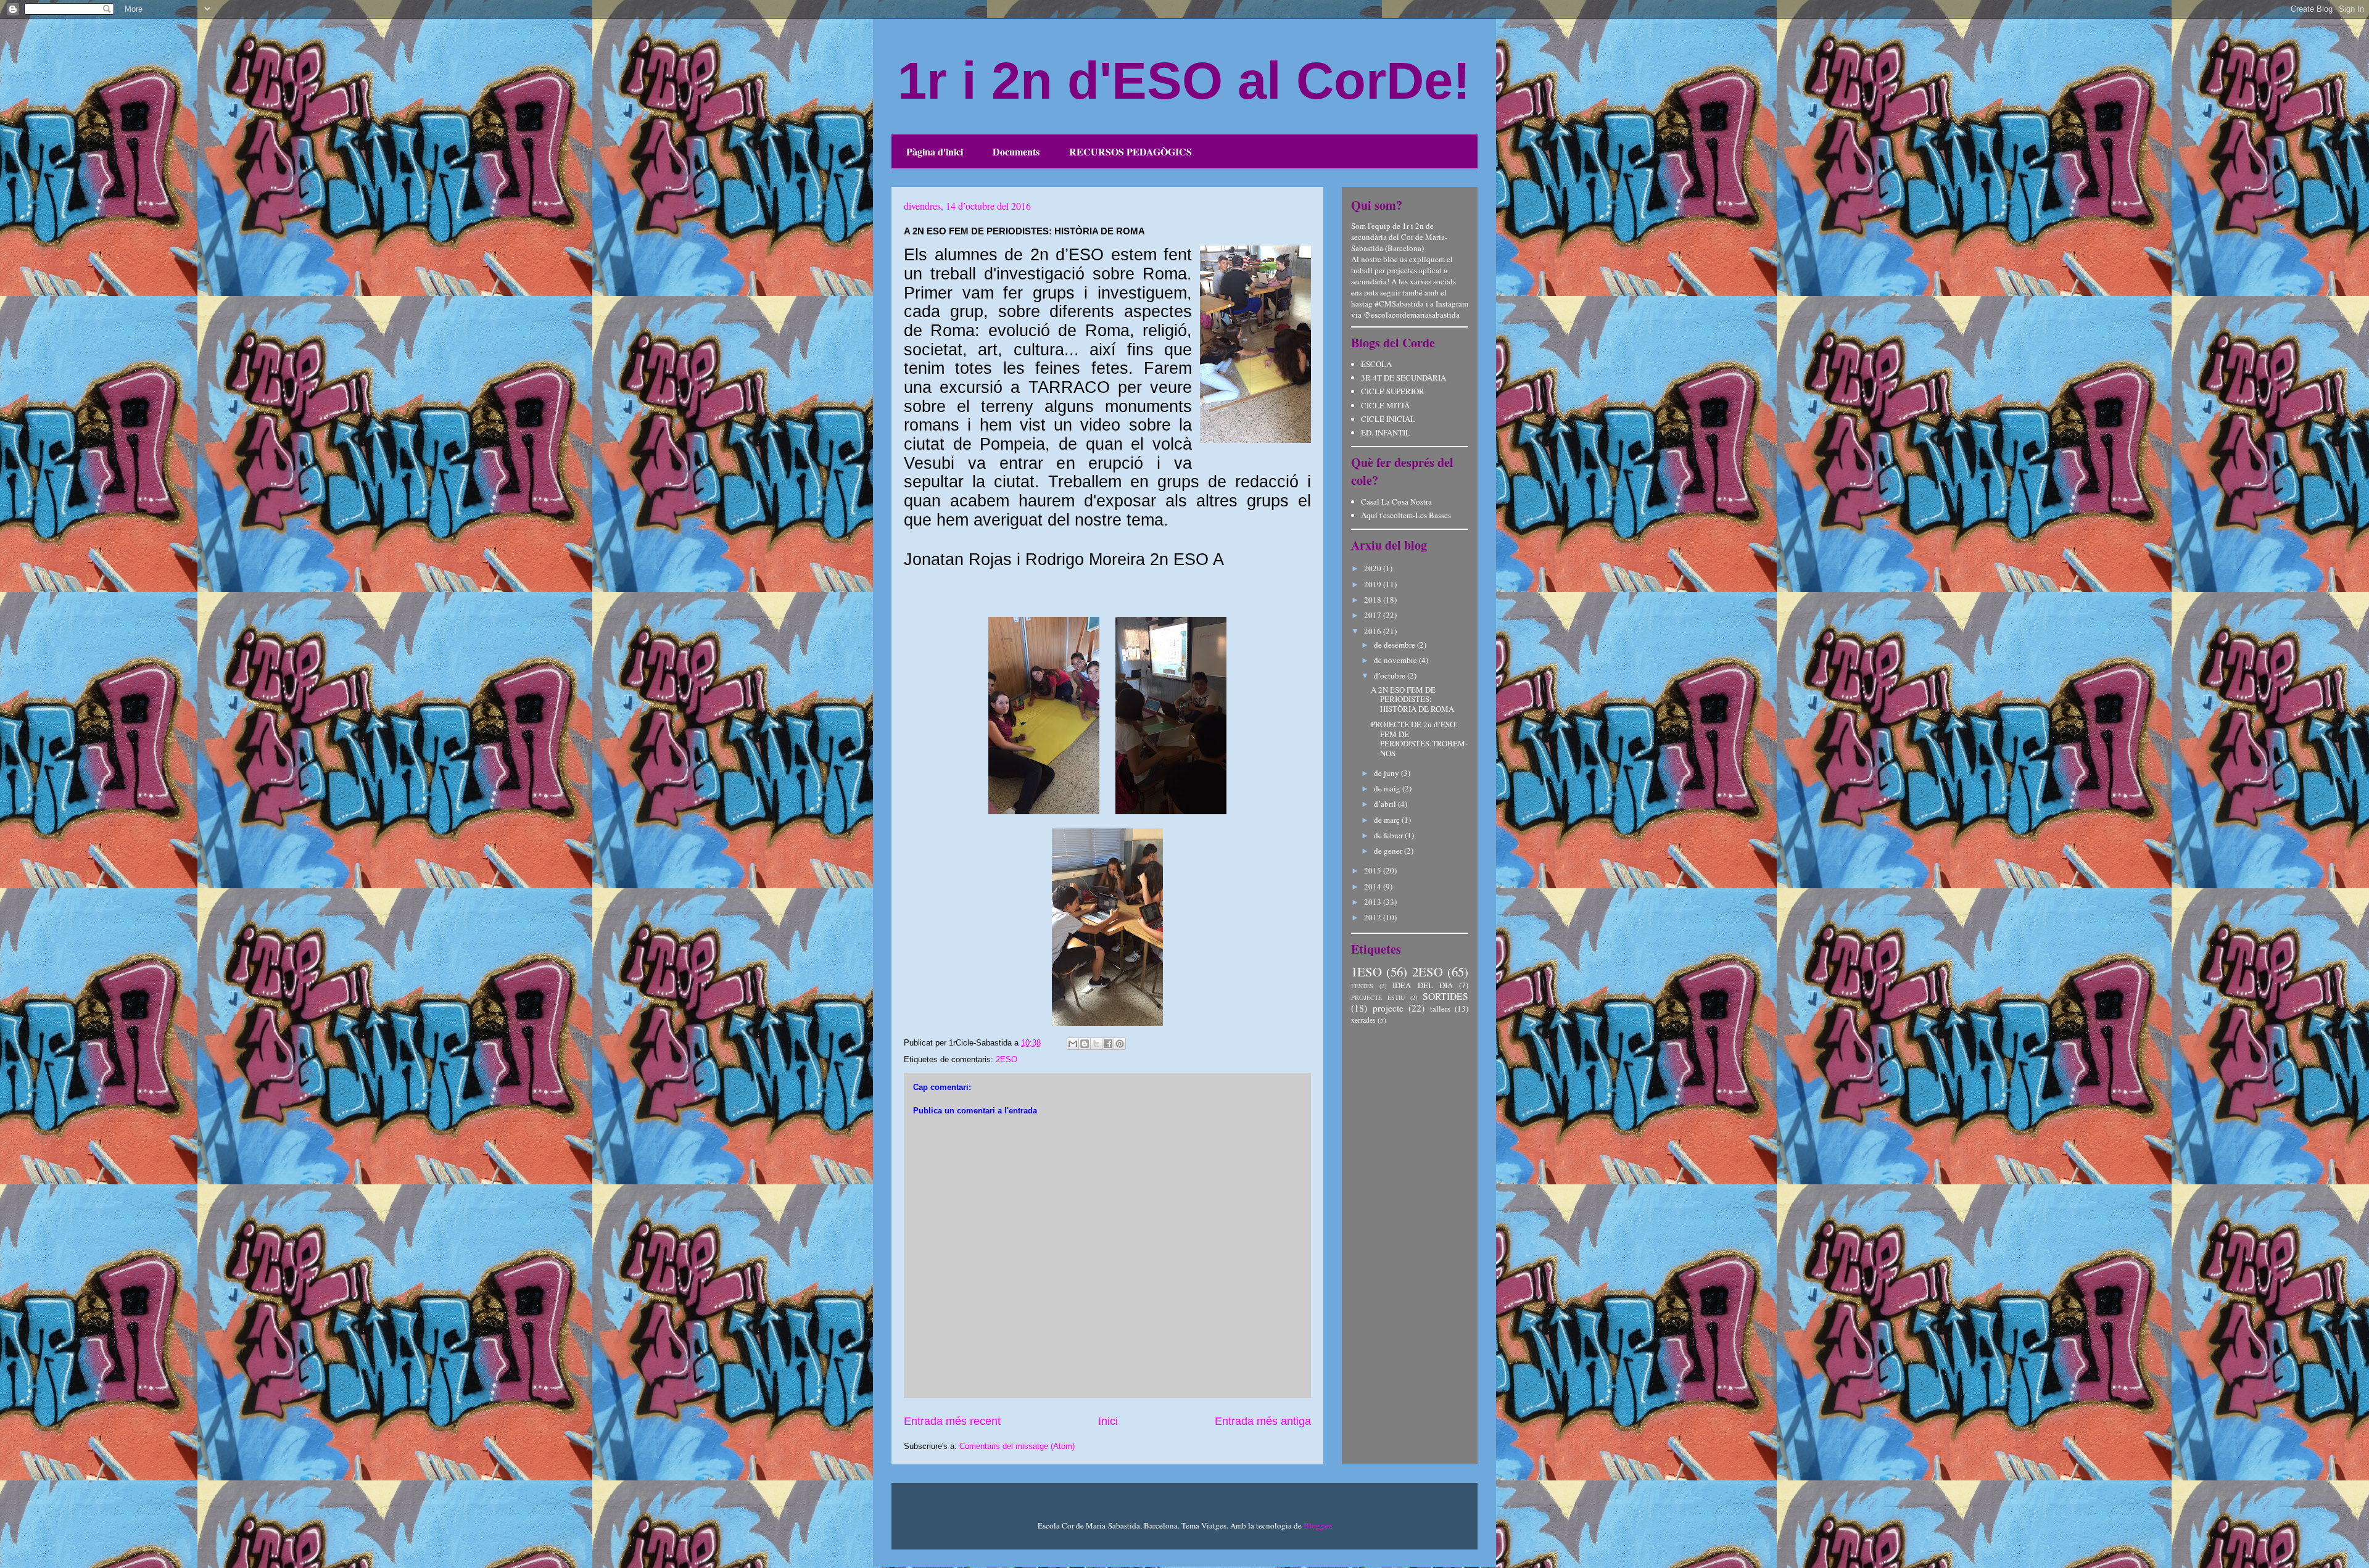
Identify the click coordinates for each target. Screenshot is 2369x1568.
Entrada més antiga (1263, 1421)
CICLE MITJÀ (1385, 405)
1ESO (1366, 972)
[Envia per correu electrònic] (1073, 1044)
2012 (1374, 917)
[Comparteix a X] (1096, 1044)
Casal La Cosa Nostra (1396, 501)
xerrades (1363, 1020)
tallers (1440, 1009)
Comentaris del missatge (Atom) (1017, 1446)
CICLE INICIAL (1388, 419)
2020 (1374, 568)
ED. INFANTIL (1386, 432)
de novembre (1396, 660)
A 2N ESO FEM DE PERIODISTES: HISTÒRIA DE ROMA (1412, 699)
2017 (1374, 615)
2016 (1374, 631)
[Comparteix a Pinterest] (1120, 1044)
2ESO (1007, 1059)
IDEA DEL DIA (1422, 985)
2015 (1374, 870)
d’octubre (1391, 675)
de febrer (1389, 835)
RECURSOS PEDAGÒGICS (1131, 151)
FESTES (1362, 986)
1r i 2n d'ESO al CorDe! (1184, 80)
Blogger (1317, 1525)
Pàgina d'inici (935, 151)
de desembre (1395, 645)
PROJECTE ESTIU (1378, 997)
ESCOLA (1376, 364)
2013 (1374, 902)
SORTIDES (1445, 996)
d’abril (1386, 804)
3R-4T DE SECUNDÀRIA (1404, 378)
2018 (1374, 600)
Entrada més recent (952, 1421)
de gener (1389, 851)
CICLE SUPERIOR (1393, 391)
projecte (1388, 1008)
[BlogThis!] (1085, 1044)
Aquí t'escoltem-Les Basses (1406, 515)
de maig (1388, 788)
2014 (1374, 886)
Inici (1108, 1421)
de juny (1387, 773)
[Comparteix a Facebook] (1108, 1044)
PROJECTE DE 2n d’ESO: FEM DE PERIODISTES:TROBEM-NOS (1419, 739)
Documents (1016, 151)
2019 (1374, 584)
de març (1388, 820)
